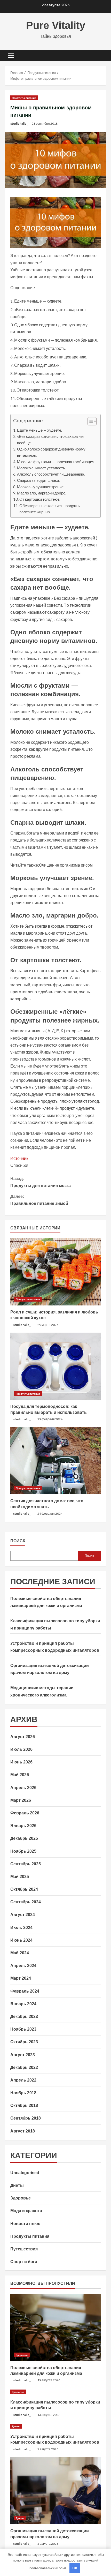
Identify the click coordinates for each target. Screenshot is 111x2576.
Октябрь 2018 (24, 2105)
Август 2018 (23, 2131)
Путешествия (24, 2249)
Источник (19, 1158)
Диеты (17, 2185)
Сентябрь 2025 (26, 1864)
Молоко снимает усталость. (41, 468)
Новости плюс (25, 2224)
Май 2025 (20, 1877)
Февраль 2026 (25, 1813)
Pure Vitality (56, 25)
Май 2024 (20, 1953)
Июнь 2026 (21, 1762)
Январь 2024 (23, 2004)
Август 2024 (23, 1915)
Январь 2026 (23, 1826)
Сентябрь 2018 (26, 2118)
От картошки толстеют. (40, 499)
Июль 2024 (21, 1928)
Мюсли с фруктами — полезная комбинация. (56, 462)
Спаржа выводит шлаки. (38, 480)
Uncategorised (25, 2173)
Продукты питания (24, 98)
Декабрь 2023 (24, 2017)
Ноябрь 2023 (23, 2029)
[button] (11, 55)
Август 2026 (23, 1737)
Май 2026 (20, 1775)
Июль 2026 (21, 1749)
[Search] (99, 55)
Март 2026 (21, 1800)
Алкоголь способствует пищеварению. (51, 474)
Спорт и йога (24, 2262)
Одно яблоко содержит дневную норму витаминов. (51, 452)
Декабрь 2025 (24, 1838)
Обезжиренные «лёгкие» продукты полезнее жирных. (50, 509)
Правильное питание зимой (39, 1200)
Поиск (18, 1541)
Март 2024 (21, 1978)
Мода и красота (26, 2211)
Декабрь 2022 (24, 2067)
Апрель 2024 (23, 1966)
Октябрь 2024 (24, 1889)
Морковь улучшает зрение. (41, 487)
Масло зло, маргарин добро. (42, 493)
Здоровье (21, 2198)
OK (75, 2568)
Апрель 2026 (23, 1788)
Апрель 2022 (23, 2080)
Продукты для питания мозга (41, 1182)
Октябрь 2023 (24, 2042)
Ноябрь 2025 (23, 1851)
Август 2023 (23, 2055)
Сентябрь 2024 (26, 1902)
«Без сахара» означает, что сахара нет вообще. (51, 439)
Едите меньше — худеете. (39, 430)
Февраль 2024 (25, 1991)
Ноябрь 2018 (23, 2093)
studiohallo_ (19, 123)
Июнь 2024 (21, 1940)
